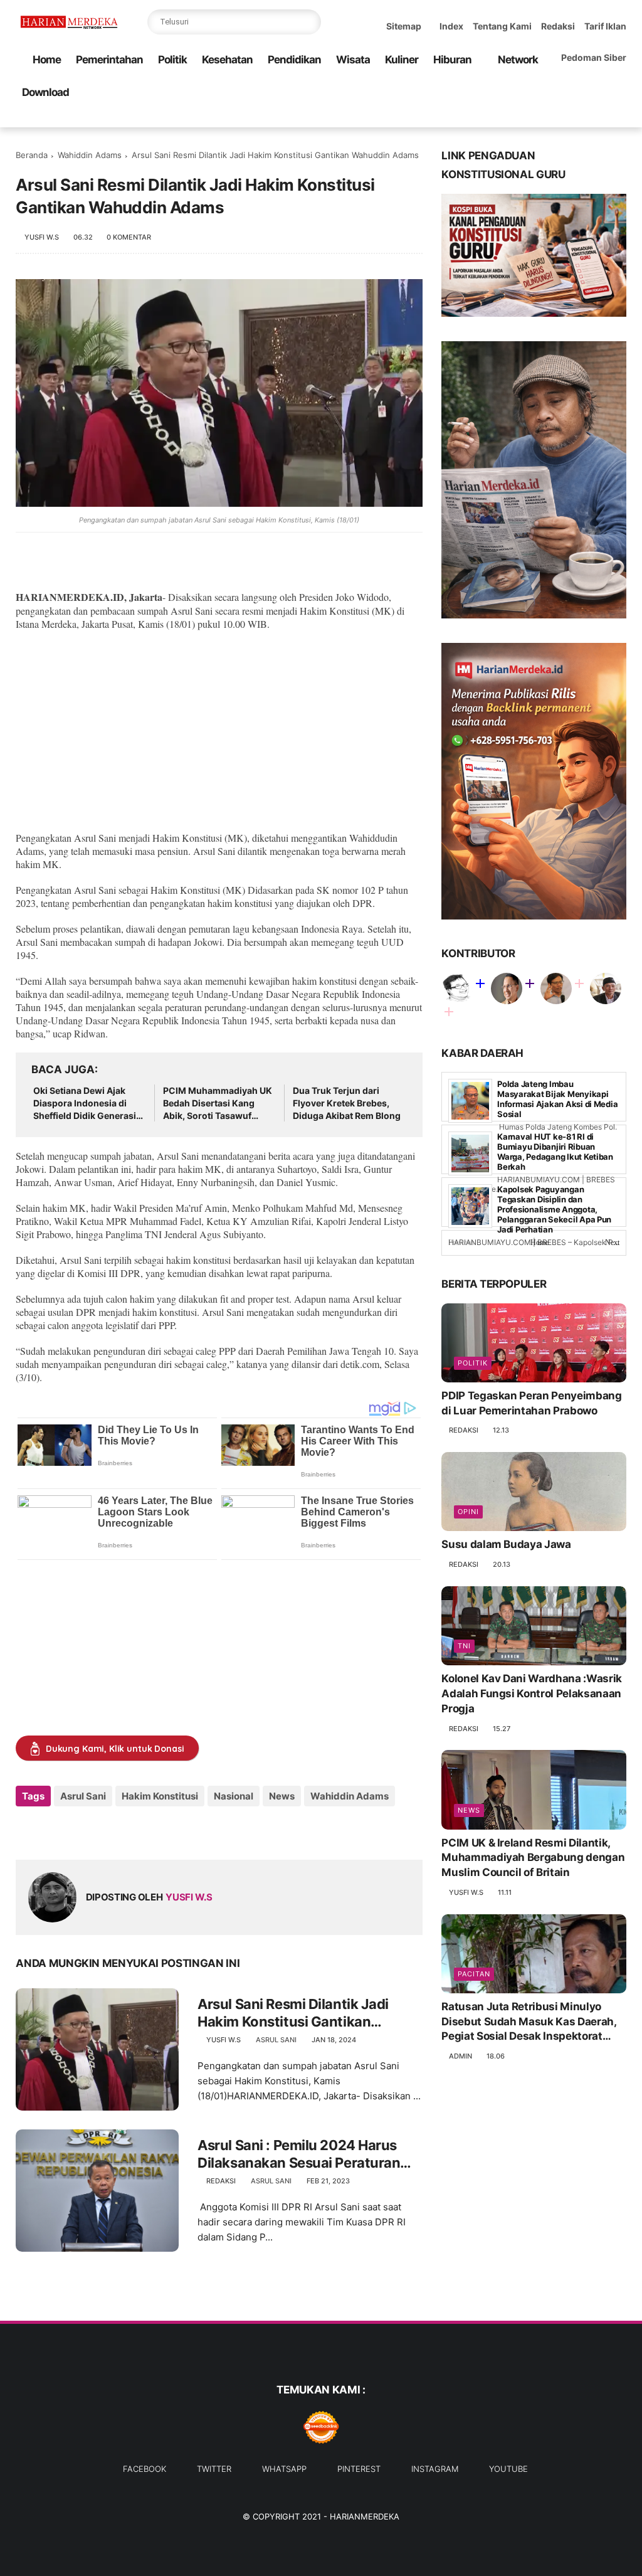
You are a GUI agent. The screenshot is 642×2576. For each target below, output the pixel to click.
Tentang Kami (502, 26)
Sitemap (404, 26)
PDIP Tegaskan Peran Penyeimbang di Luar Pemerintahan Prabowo (531, 1403)
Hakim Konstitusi (160, 1796)
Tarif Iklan (605, 26)
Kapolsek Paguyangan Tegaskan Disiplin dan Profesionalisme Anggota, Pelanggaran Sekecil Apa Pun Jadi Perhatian (554, 1209)
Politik (172, 60)
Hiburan (452, 60)
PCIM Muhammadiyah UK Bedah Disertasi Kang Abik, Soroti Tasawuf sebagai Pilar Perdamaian (218, 1103)
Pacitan (474, 1974)
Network (518, 60)
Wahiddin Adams (90, 155)
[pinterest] (579, 118)
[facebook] (519, 118)
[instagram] (599, 118)
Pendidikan (294, 60)
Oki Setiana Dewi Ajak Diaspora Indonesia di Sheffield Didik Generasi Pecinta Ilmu (85, 1103)
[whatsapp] (559, 118)
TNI (464, 1646)
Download (45, 92)
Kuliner (402, 60)
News (282, 1796)
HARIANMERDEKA (365, 2516)
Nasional (234, 1796)
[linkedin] (127, 1830)
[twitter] (539, 118)
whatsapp (284, 2469)
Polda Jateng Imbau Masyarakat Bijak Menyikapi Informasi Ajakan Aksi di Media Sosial (557, 1099)
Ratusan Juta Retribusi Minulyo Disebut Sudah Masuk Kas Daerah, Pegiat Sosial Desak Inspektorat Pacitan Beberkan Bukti (529, 2022)
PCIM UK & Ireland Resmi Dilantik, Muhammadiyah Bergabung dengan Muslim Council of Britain (533, 1858)
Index (451, 26)
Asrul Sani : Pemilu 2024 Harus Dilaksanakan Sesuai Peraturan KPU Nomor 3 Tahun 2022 (299, 2155)
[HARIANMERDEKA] (71, 29)
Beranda (32, 155)
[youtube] (619, 118)
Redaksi (558, 26)
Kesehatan (227, 60)
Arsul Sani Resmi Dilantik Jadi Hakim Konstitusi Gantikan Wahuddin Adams (293, 2013)
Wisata (353, 60)
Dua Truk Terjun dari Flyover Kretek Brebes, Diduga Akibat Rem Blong (347, 1103)
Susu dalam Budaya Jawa (506, 1544)
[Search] (308, 22)
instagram (435, 2469)
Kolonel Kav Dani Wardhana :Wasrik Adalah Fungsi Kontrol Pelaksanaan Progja (532, 1693)
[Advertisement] (219, 731)
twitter (214, 2469)
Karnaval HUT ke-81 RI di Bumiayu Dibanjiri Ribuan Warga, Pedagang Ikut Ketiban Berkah (555, 1152)
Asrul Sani (83, 1796)
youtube (508, 2469)
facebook (145, 2469)
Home (47, 60)
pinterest (359, 2469)
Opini (468, 1512)
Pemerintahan (109, 60)
